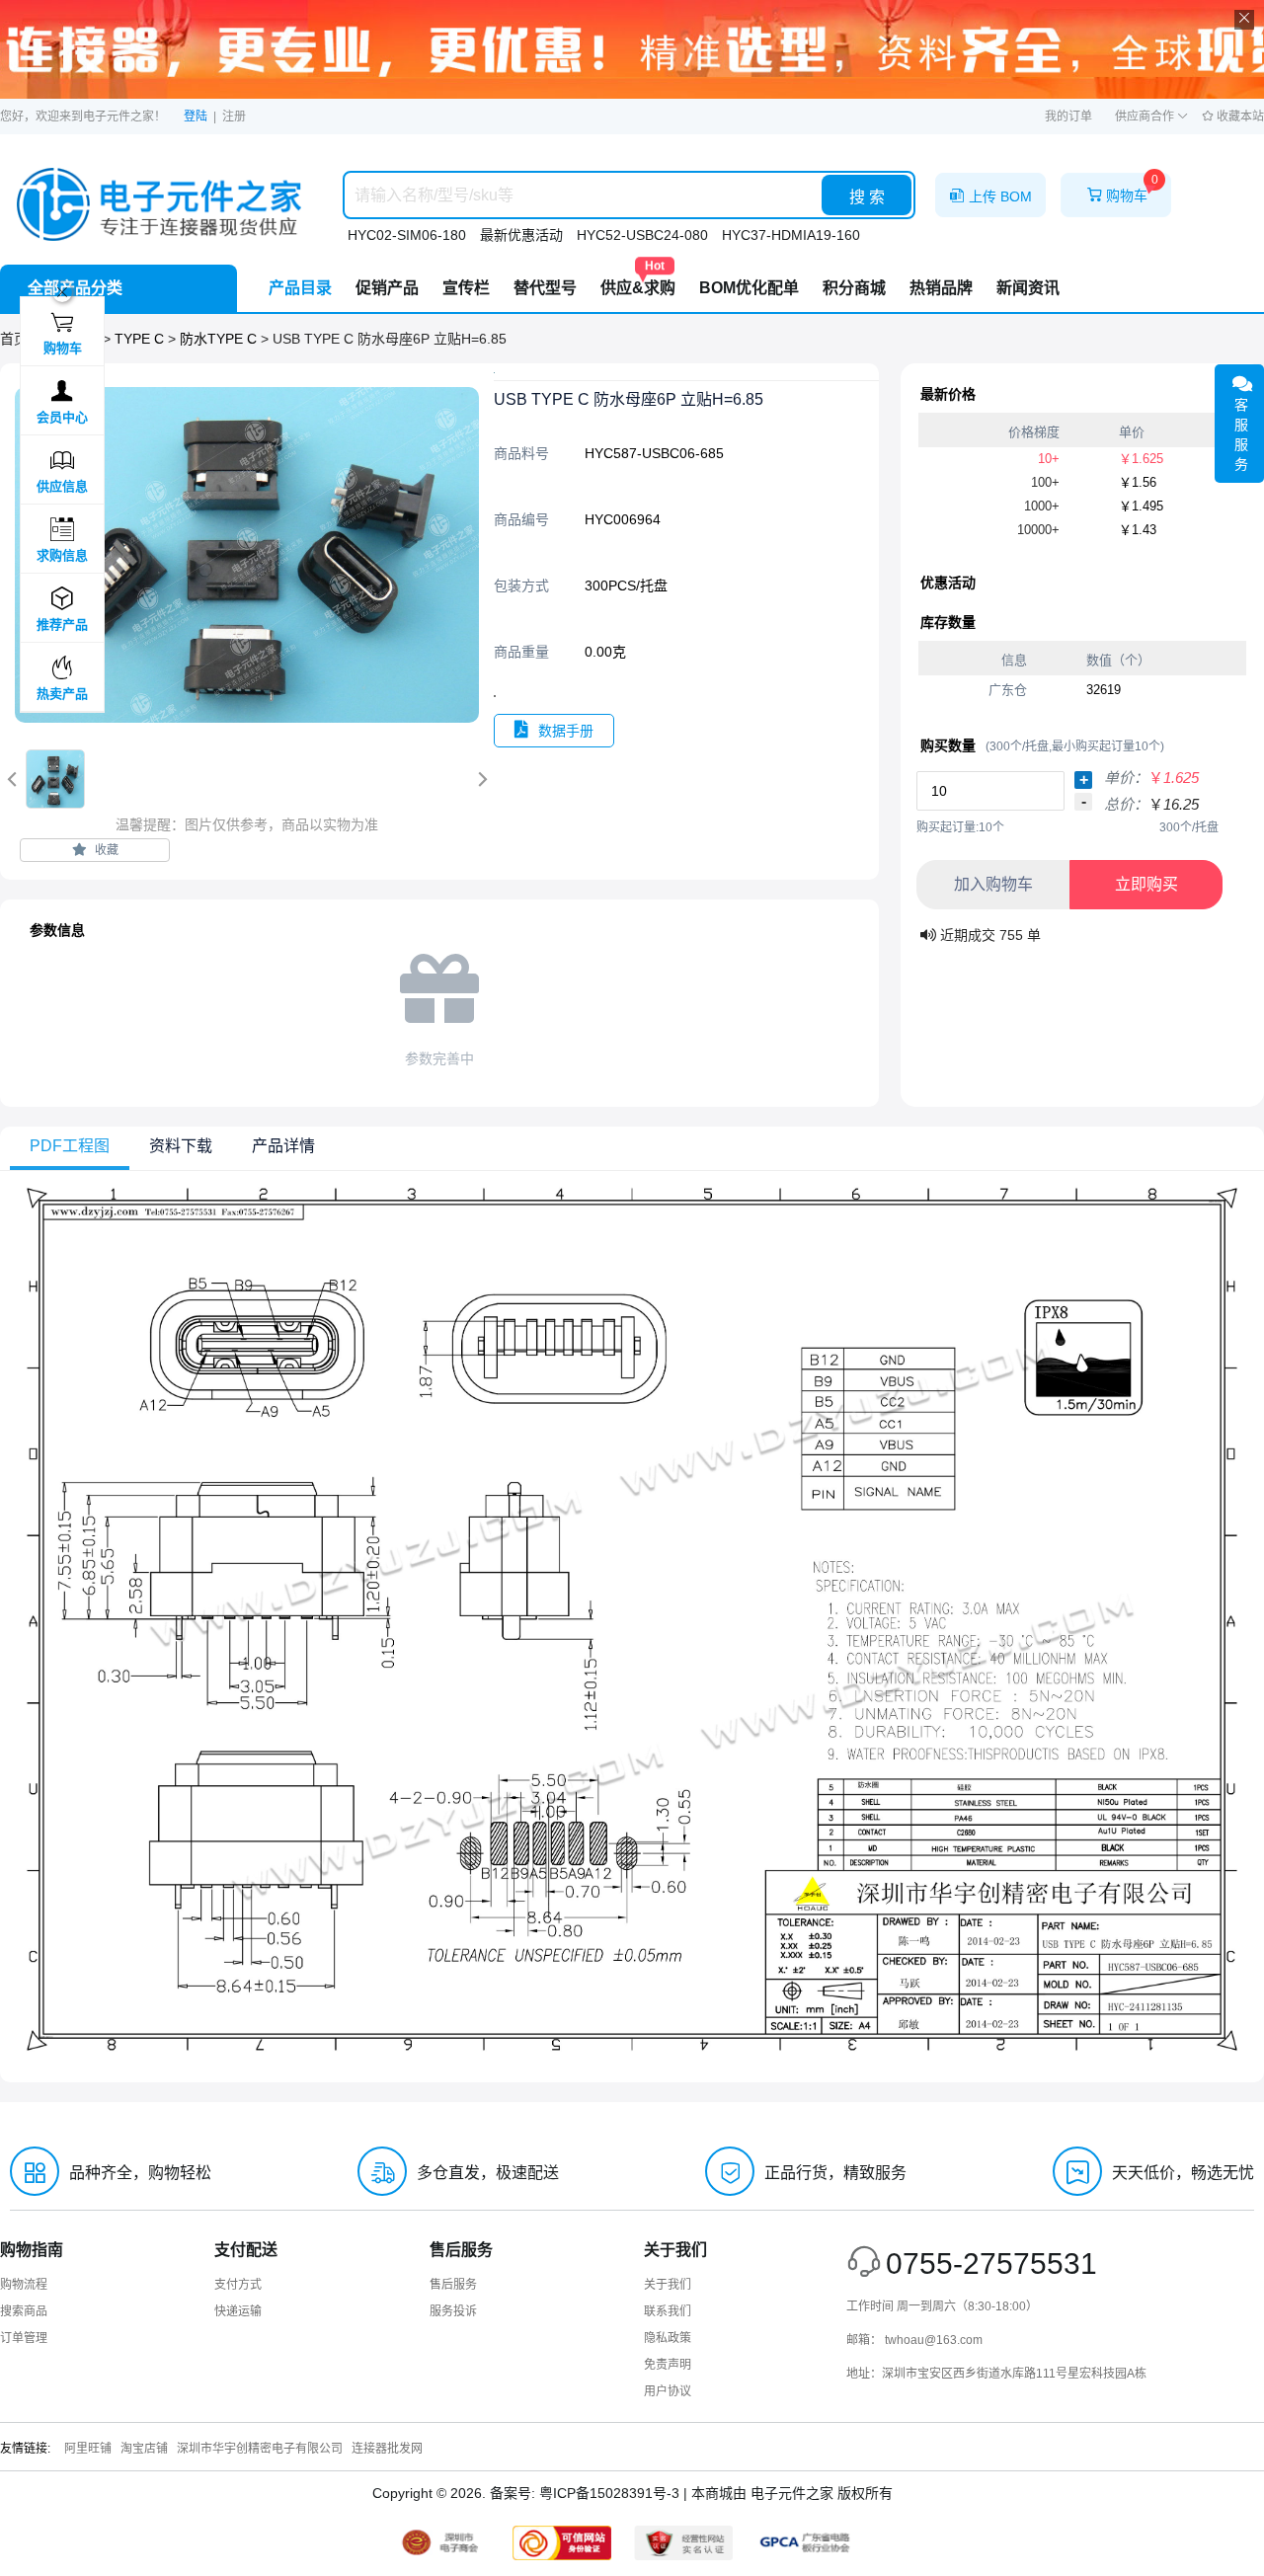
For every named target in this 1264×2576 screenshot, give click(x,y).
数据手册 (566, 731)
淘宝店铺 (144, 2449)
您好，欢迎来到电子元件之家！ (83, 117)
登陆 (196, 117)
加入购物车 (993, 884)
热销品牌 (941, 288)
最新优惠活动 (521, 235)
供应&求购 (638, 280)
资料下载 (181, 1146)
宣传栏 (466, 288)
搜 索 (867, 197)
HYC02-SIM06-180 (407, 235)
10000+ (1038, 530)
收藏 (105, 850)
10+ (1049, 459)
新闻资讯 (1028, 288)
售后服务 (453, 2285)
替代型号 (545, 288)
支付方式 (238, 2285)
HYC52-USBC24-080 (642, 235)
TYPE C (141, 339)
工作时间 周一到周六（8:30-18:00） (942, 2306)
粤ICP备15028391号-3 (609, 2493)
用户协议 (668, 2391)
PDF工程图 (70, 1146)
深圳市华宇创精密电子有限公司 (260, 2449)
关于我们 (668, 2285)
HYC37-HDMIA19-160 (791, 235)
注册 (234, 117)
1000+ (1042, 506)
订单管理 (24, 2338)
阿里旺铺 (88, 2449)
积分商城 (854, 288)
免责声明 (668, 2365)
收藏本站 (1239, 117)
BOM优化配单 (749, 288)
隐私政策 (668, 2338)
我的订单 (1068, 117)
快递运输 (238, 2311)
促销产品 (387, 288)
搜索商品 (24, 2311)
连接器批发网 (387, 2449)
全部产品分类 (75, 288)
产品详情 (283, 1146)
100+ (1045, 482)
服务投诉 (453, 2311)
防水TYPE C (220, 339)
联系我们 (668, 2311)
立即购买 (1146, 884)
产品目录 (300, 288)
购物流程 (24, 2285)
